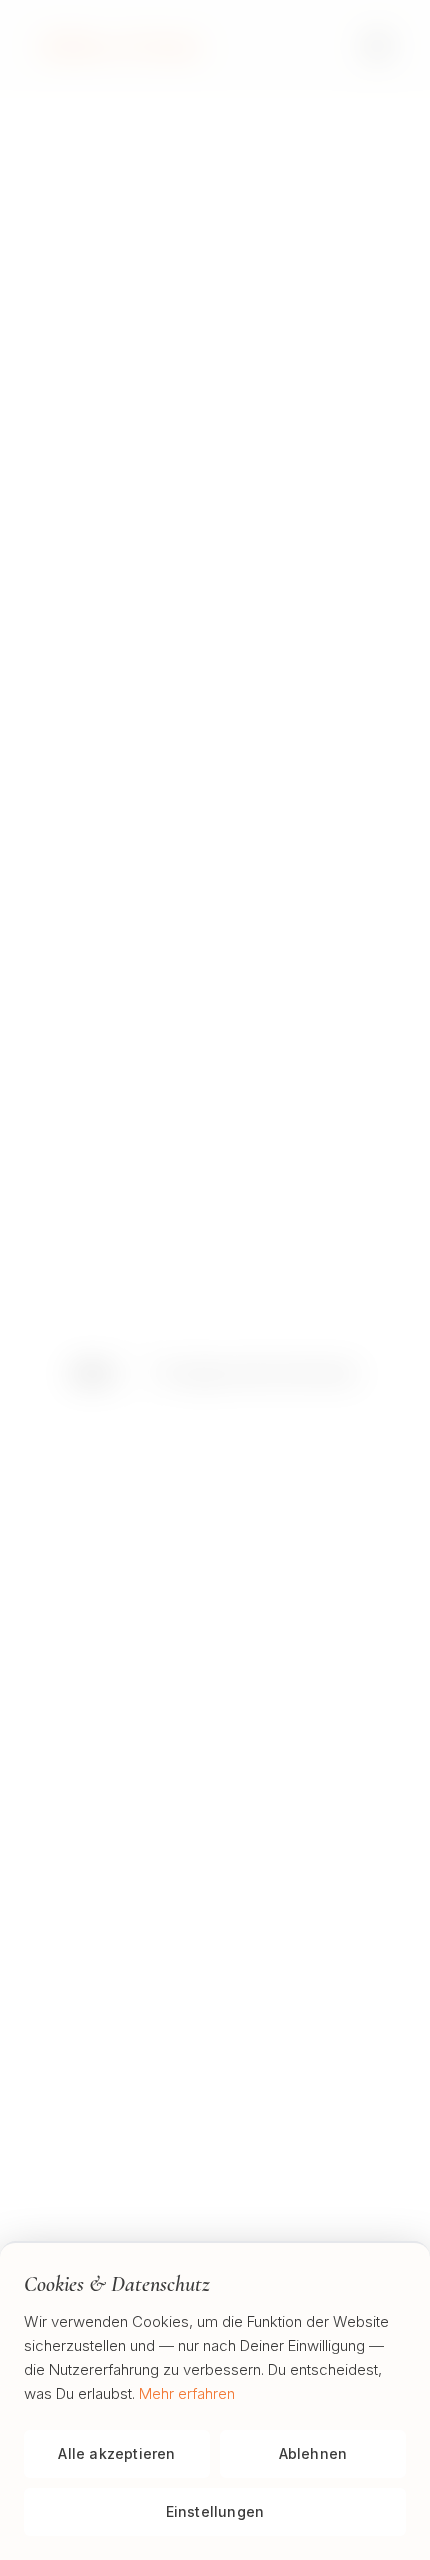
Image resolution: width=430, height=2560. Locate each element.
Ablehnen (313, 2453)
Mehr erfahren (187, 2393)
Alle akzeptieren (116, 2453)
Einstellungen (215, 2511)
